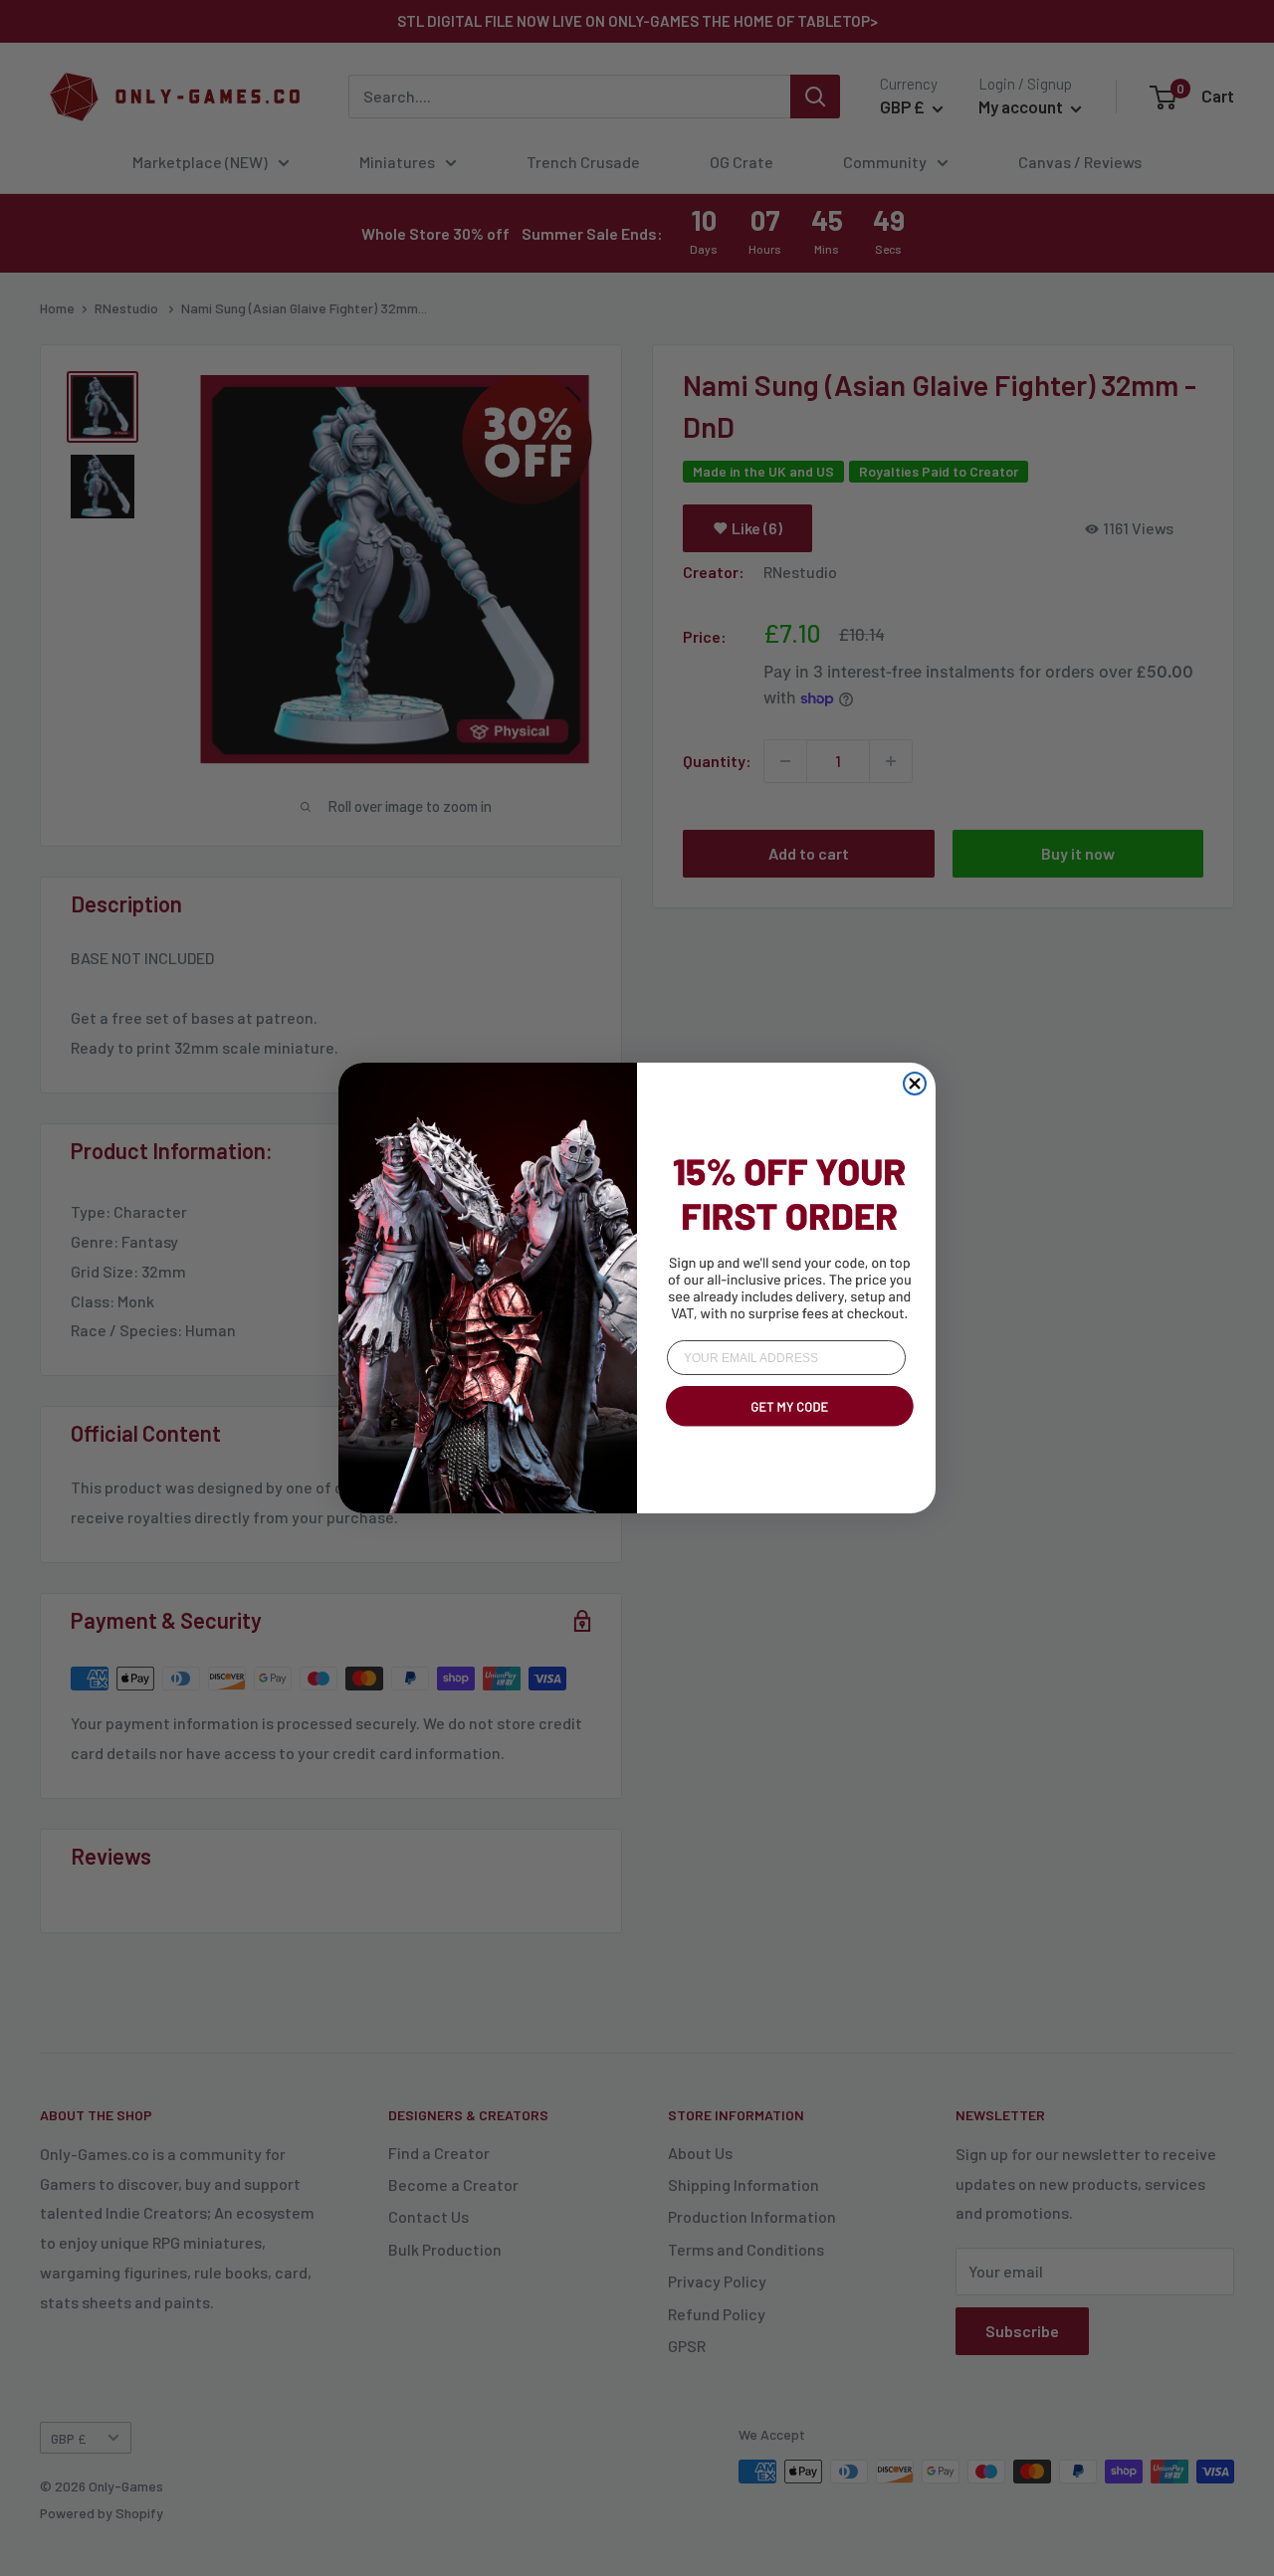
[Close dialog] (915, 1084)
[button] (786, 1430)
